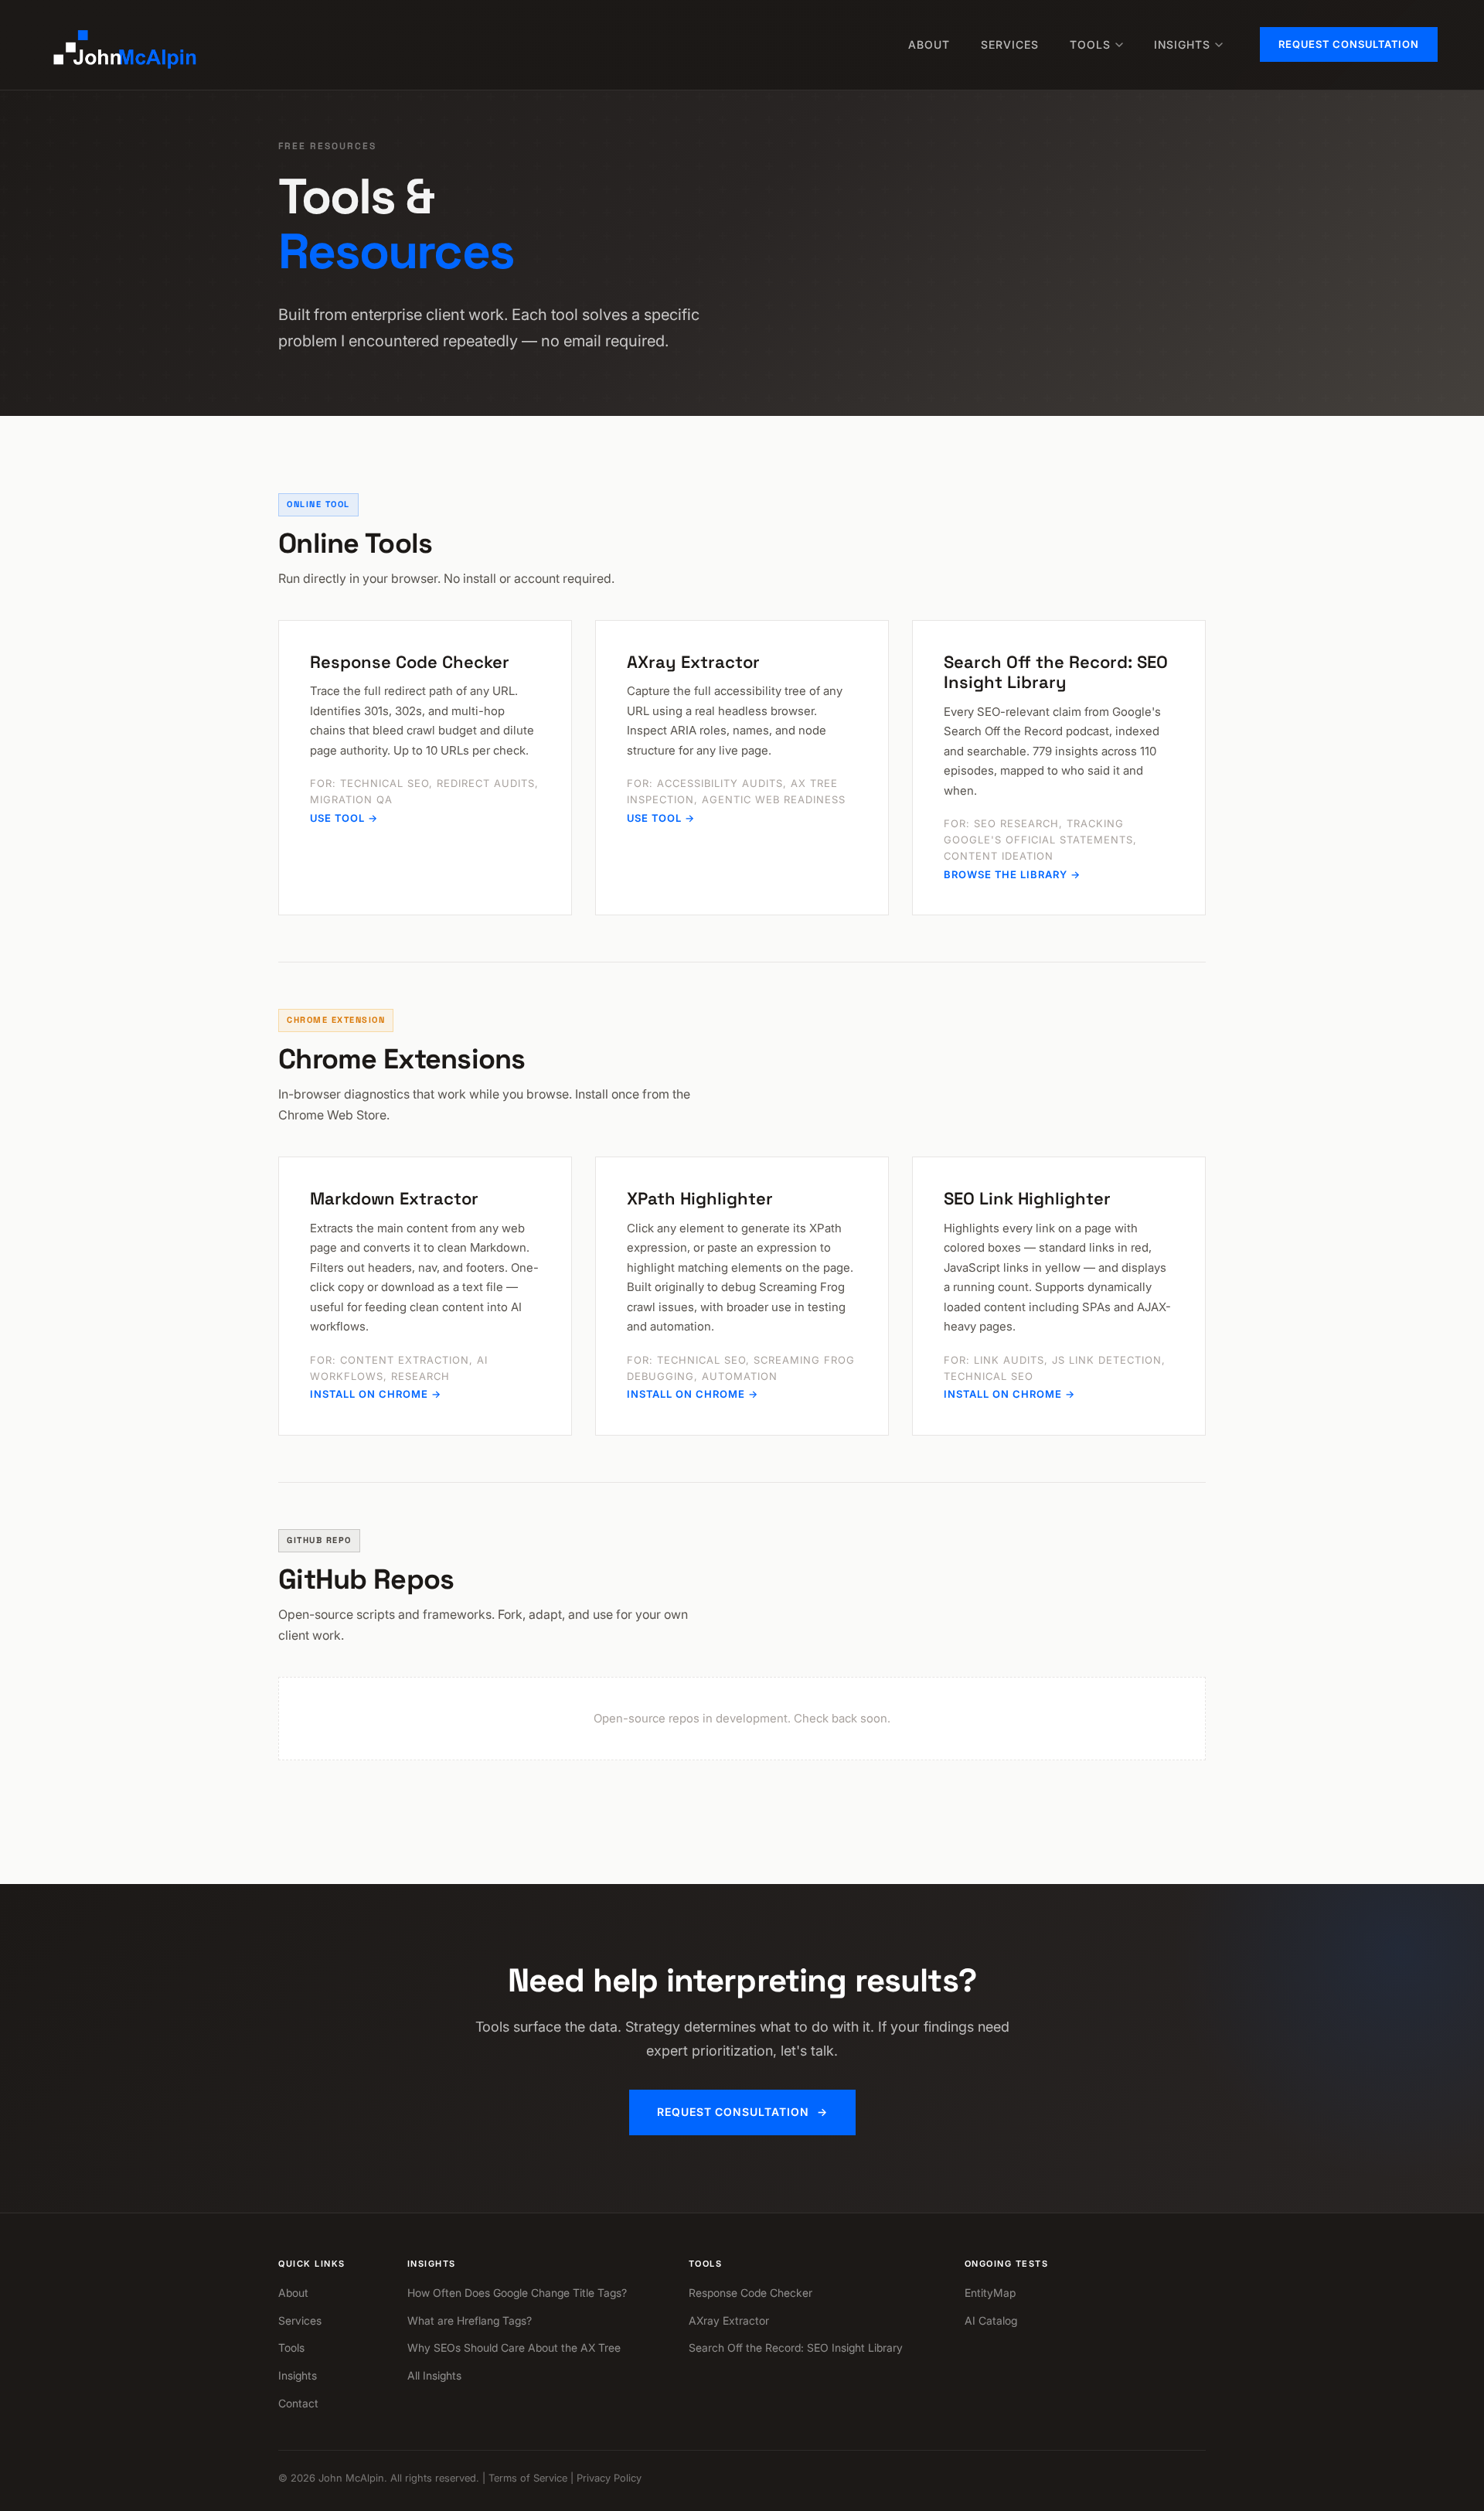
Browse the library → (1012, 874)
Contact (298, 2403)
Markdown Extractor (394, 1198)
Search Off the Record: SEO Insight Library (1056, 672)
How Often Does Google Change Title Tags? (517, 2293)
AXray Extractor (693, 662)
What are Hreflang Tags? (470, 2320)
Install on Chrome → (376, 1394)
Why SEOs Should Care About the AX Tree (514, 2347)
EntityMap (990, 2293)
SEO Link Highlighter (1027, 1198)
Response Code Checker (410, 662)
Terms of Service (528, 2478)
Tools (1090, 44)
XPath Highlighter (700, 1198)
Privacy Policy (609, 2478)
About (929, 44)
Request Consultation (1349, 44)
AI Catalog (991, 2320)
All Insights (434, 2375)
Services (1010, 44)
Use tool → (344, 818)
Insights (1182, 44)
